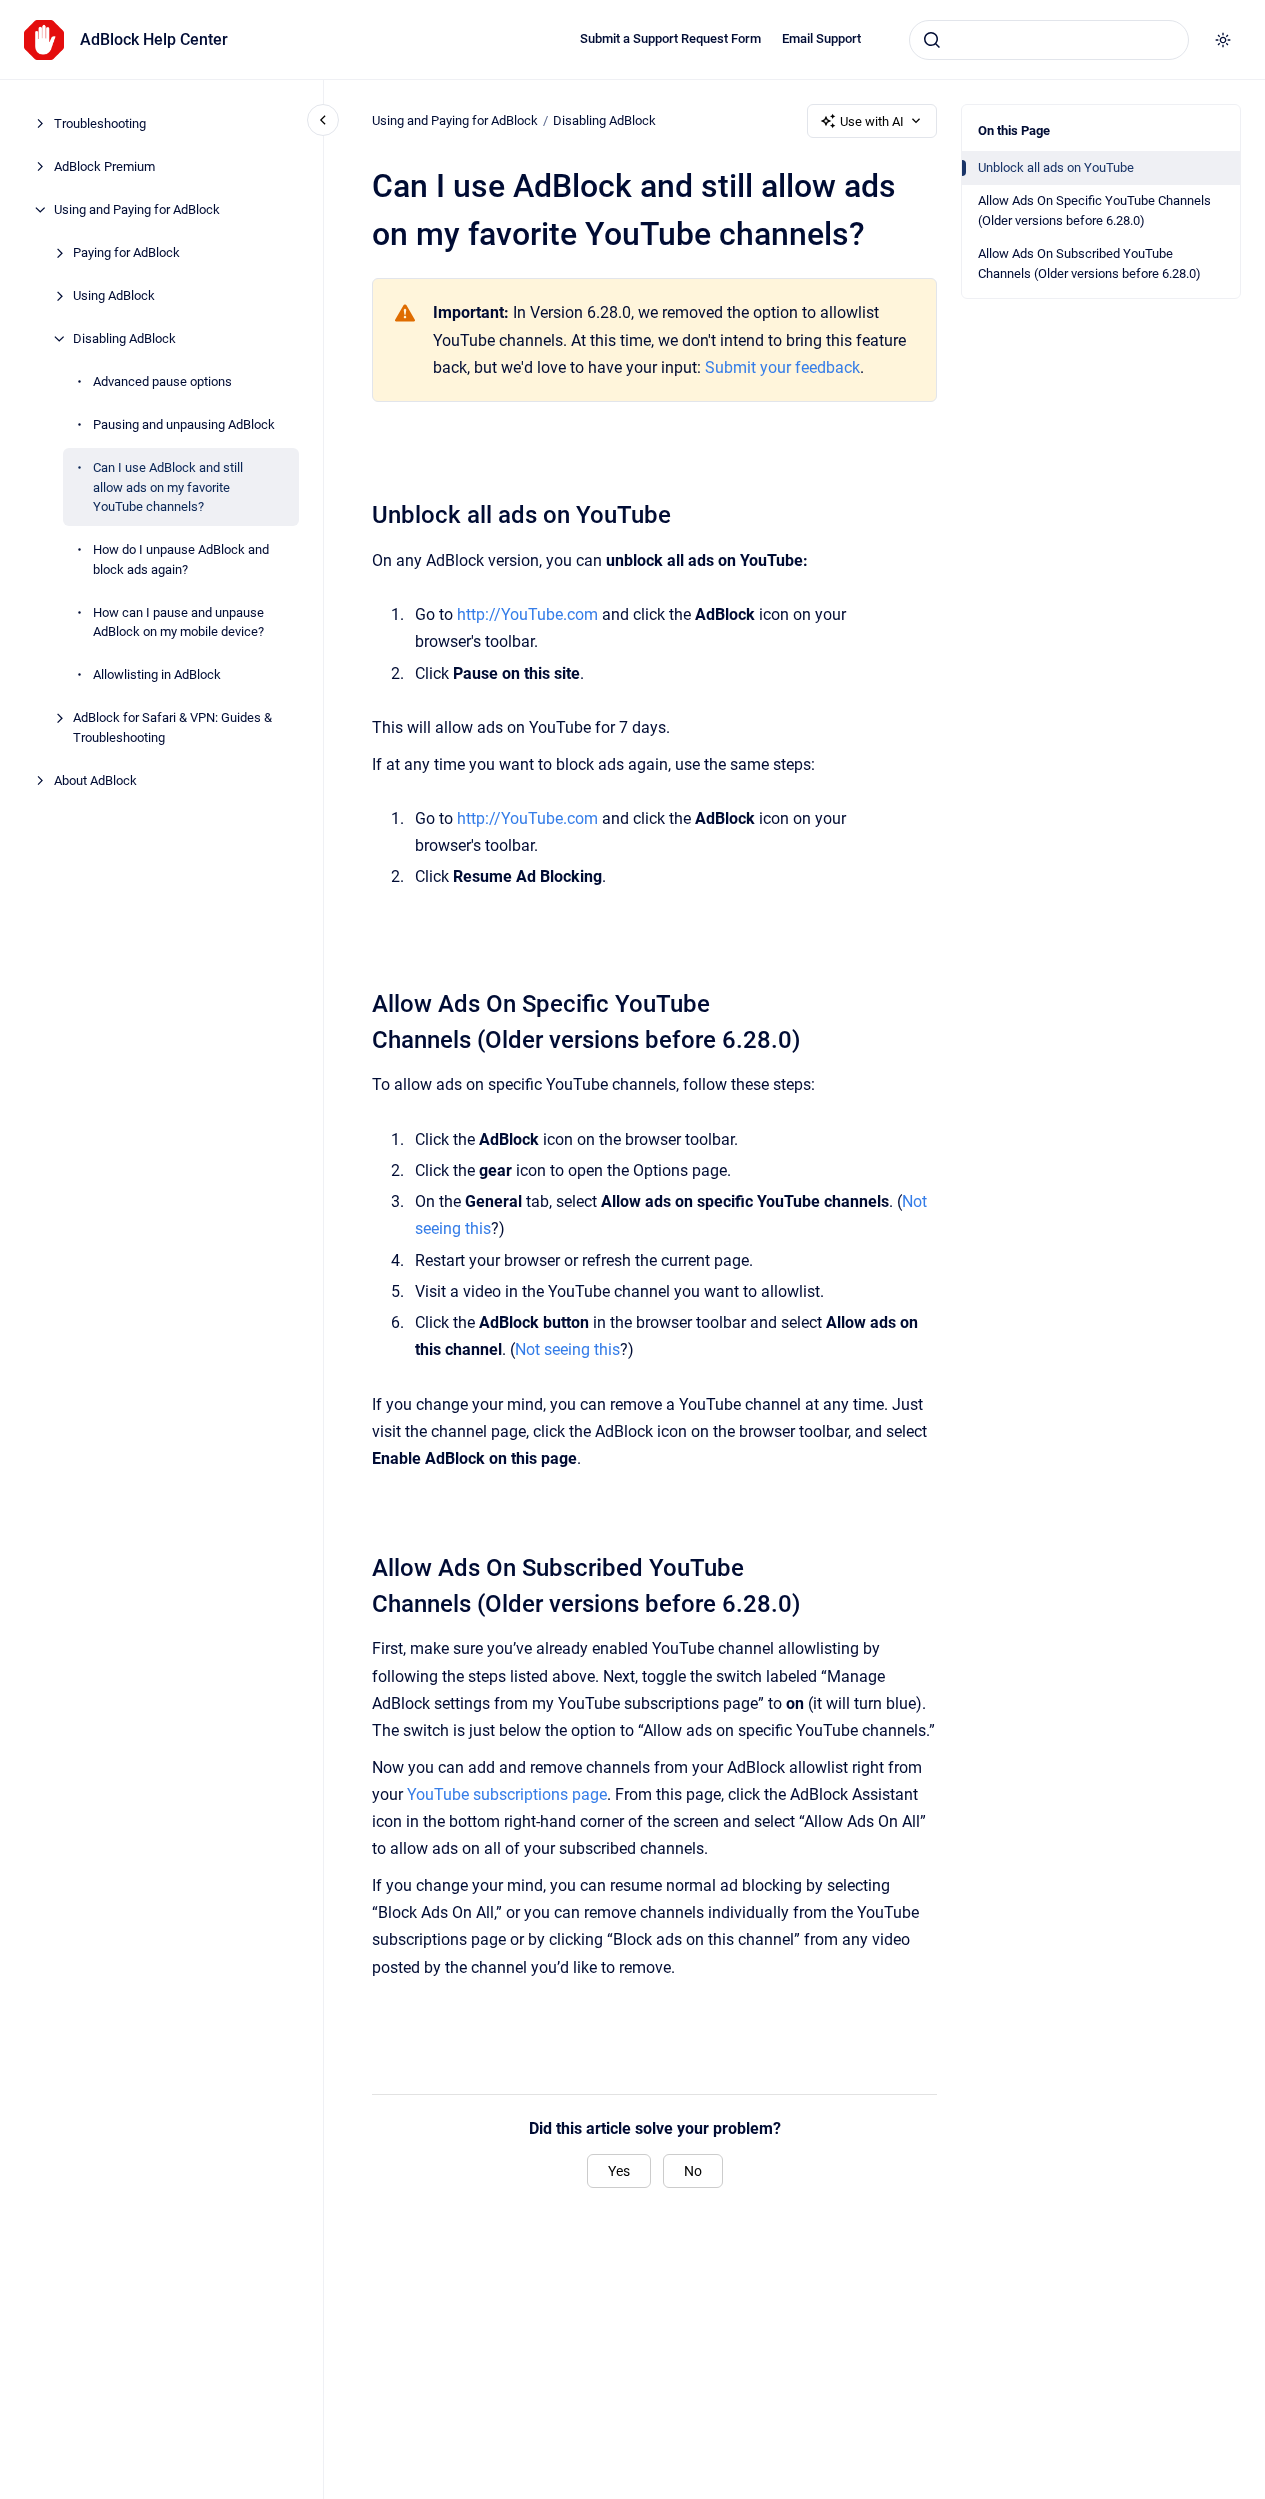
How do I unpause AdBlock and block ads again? (181, 559)
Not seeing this (567, 1349)
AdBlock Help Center (154, 39)
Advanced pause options (162, 381)
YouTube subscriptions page (507, 1794)
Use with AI (872, 121)
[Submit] (932, 40)
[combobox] (1049, 40)
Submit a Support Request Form (670, 38)
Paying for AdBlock (126, 252)
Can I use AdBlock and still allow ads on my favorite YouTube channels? (168, 487)
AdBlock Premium (104, 166)
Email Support (821, 38)
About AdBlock (95, 779)
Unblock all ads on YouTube (1056, 167)
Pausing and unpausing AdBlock (184, 424)
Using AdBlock (114, 295)
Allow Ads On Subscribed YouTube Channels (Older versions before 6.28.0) (1089, 263)
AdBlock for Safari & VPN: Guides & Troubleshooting (172, 727)
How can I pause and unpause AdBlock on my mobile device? (178, 621)
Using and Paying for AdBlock (137, 209)
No (693, 2171)
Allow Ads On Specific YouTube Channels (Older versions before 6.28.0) (1094, 210)
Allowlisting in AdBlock (157, 674)
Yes (619, 2171)
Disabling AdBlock (124, 338)
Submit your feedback (782, 367)
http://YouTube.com (527, 614)
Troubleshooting (100, 123)
